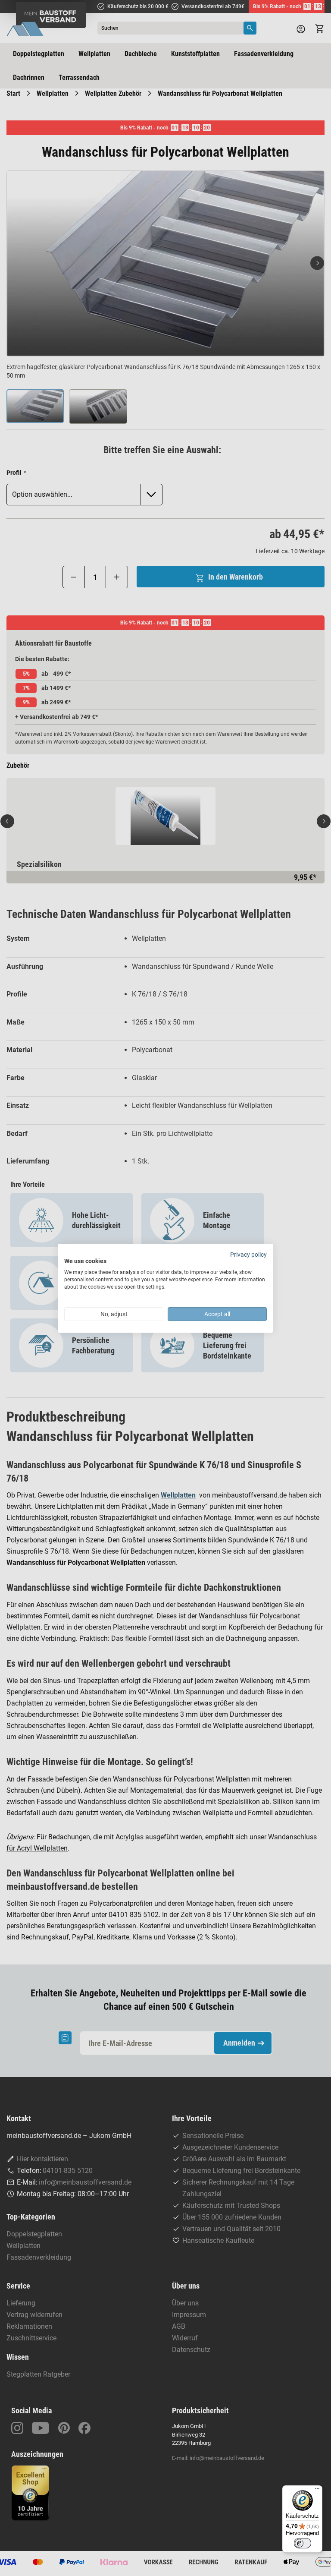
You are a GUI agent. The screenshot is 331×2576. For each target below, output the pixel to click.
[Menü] (317, 2491)
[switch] (303, 2543)
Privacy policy (248, 1254)
